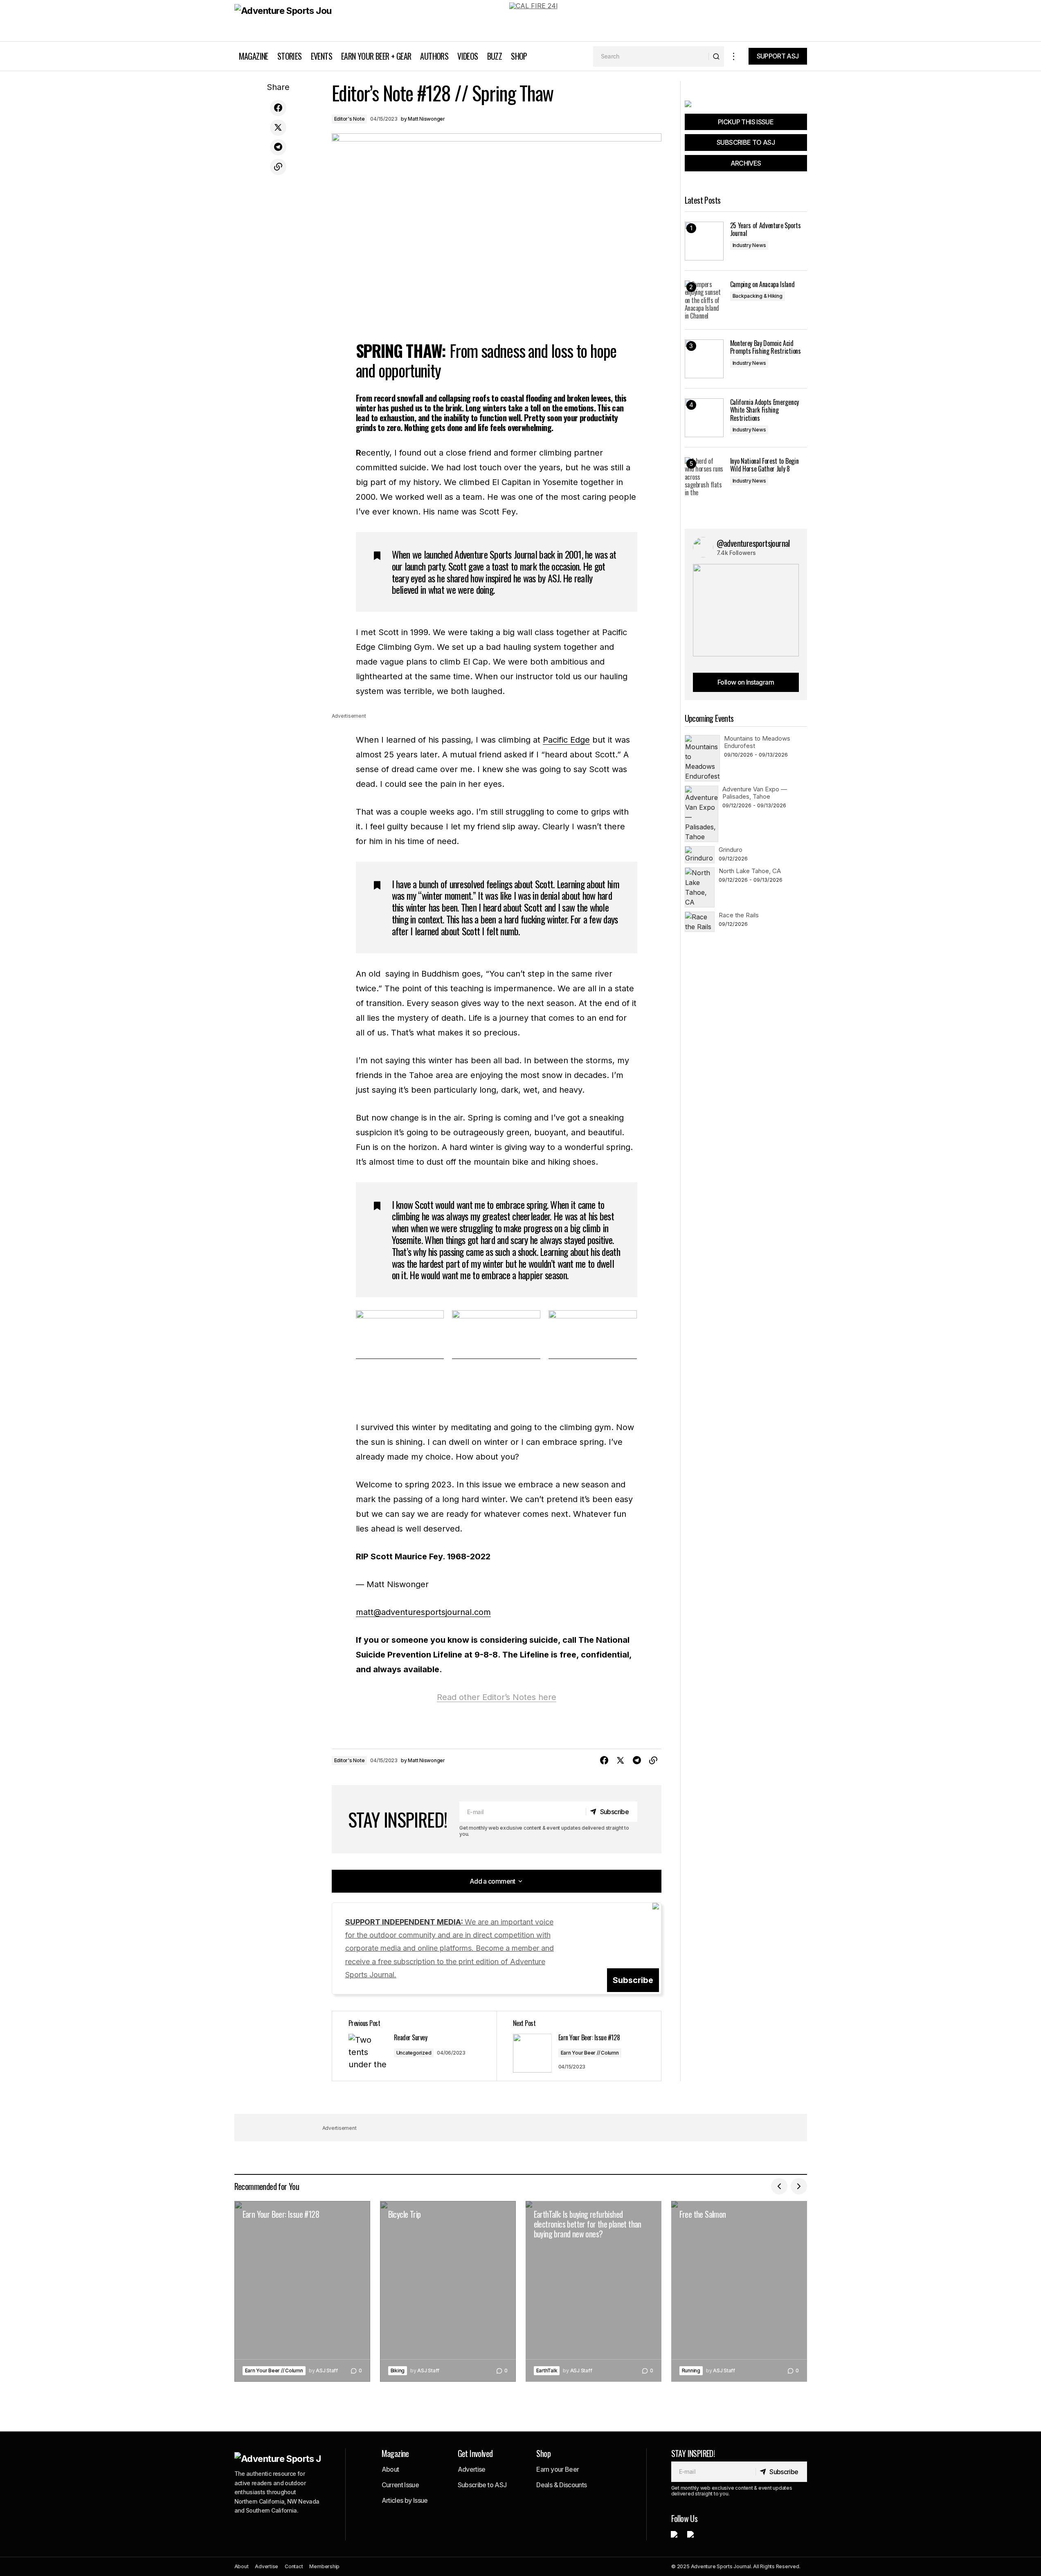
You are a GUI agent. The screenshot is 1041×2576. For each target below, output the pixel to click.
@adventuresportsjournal (753, 543)
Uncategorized (414, 2053)
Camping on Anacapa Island (762, 284)
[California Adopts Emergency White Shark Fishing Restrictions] (704, 418)
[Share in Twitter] (278, 128)
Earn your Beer (558, 2469)
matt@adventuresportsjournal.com (423, 1612)
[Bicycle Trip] (448, 2292)
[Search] (716, 56)
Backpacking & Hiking (758, 296)
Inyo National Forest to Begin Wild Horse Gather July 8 (764, 465)
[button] (734, 56)
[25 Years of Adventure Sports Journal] (704, 241)
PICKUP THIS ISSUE (746, 122)
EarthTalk (547, 2371)
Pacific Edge (566, 740)
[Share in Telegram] (278, 147)
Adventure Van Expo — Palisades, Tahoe (755, 793)
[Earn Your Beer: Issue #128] (302, 2292)
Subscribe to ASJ (482, 2485)
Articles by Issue (405, 2500)
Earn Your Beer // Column (590, 2053)
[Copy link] (278, 167)
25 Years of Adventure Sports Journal (766, 229)
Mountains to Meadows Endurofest (757, 742)
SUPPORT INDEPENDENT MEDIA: (450, 1948)
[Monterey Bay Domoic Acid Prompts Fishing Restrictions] (704, 359)
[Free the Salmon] (739, 2292)
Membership (324, 2566)
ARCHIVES (746, 163)
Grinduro (731, 850)
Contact (294, 2566)
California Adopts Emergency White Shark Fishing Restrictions (764, 410)
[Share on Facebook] (278, 108)
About (390, 2469)
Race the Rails (739, 915)
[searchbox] (651, 56)
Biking (398, 2371)
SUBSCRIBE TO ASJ (746, 142)
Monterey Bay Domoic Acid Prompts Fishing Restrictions (766, 347)
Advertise (472, 2469)
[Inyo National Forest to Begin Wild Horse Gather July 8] (704, 477)
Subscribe (633, 1980)
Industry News (749, 245)
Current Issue (400, 2485)
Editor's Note (350, 119)
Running (691, 2371)
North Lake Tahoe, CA (750, 871)
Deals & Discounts (561, 2485)
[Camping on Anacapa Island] (704, 300)
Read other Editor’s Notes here (497, 1697)
